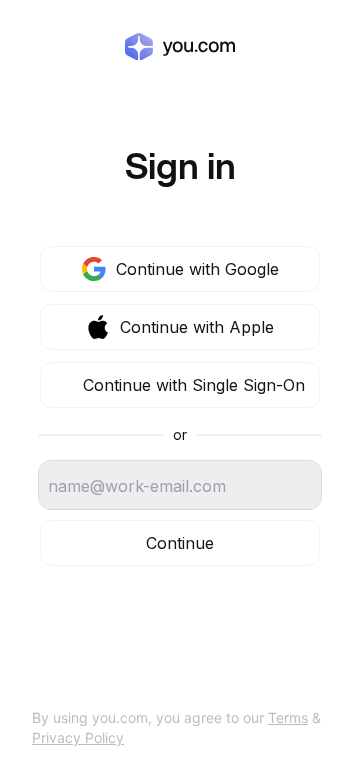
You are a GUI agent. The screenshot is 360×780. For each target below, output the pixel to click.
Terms (288, 717)
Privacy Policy (78, 737)
